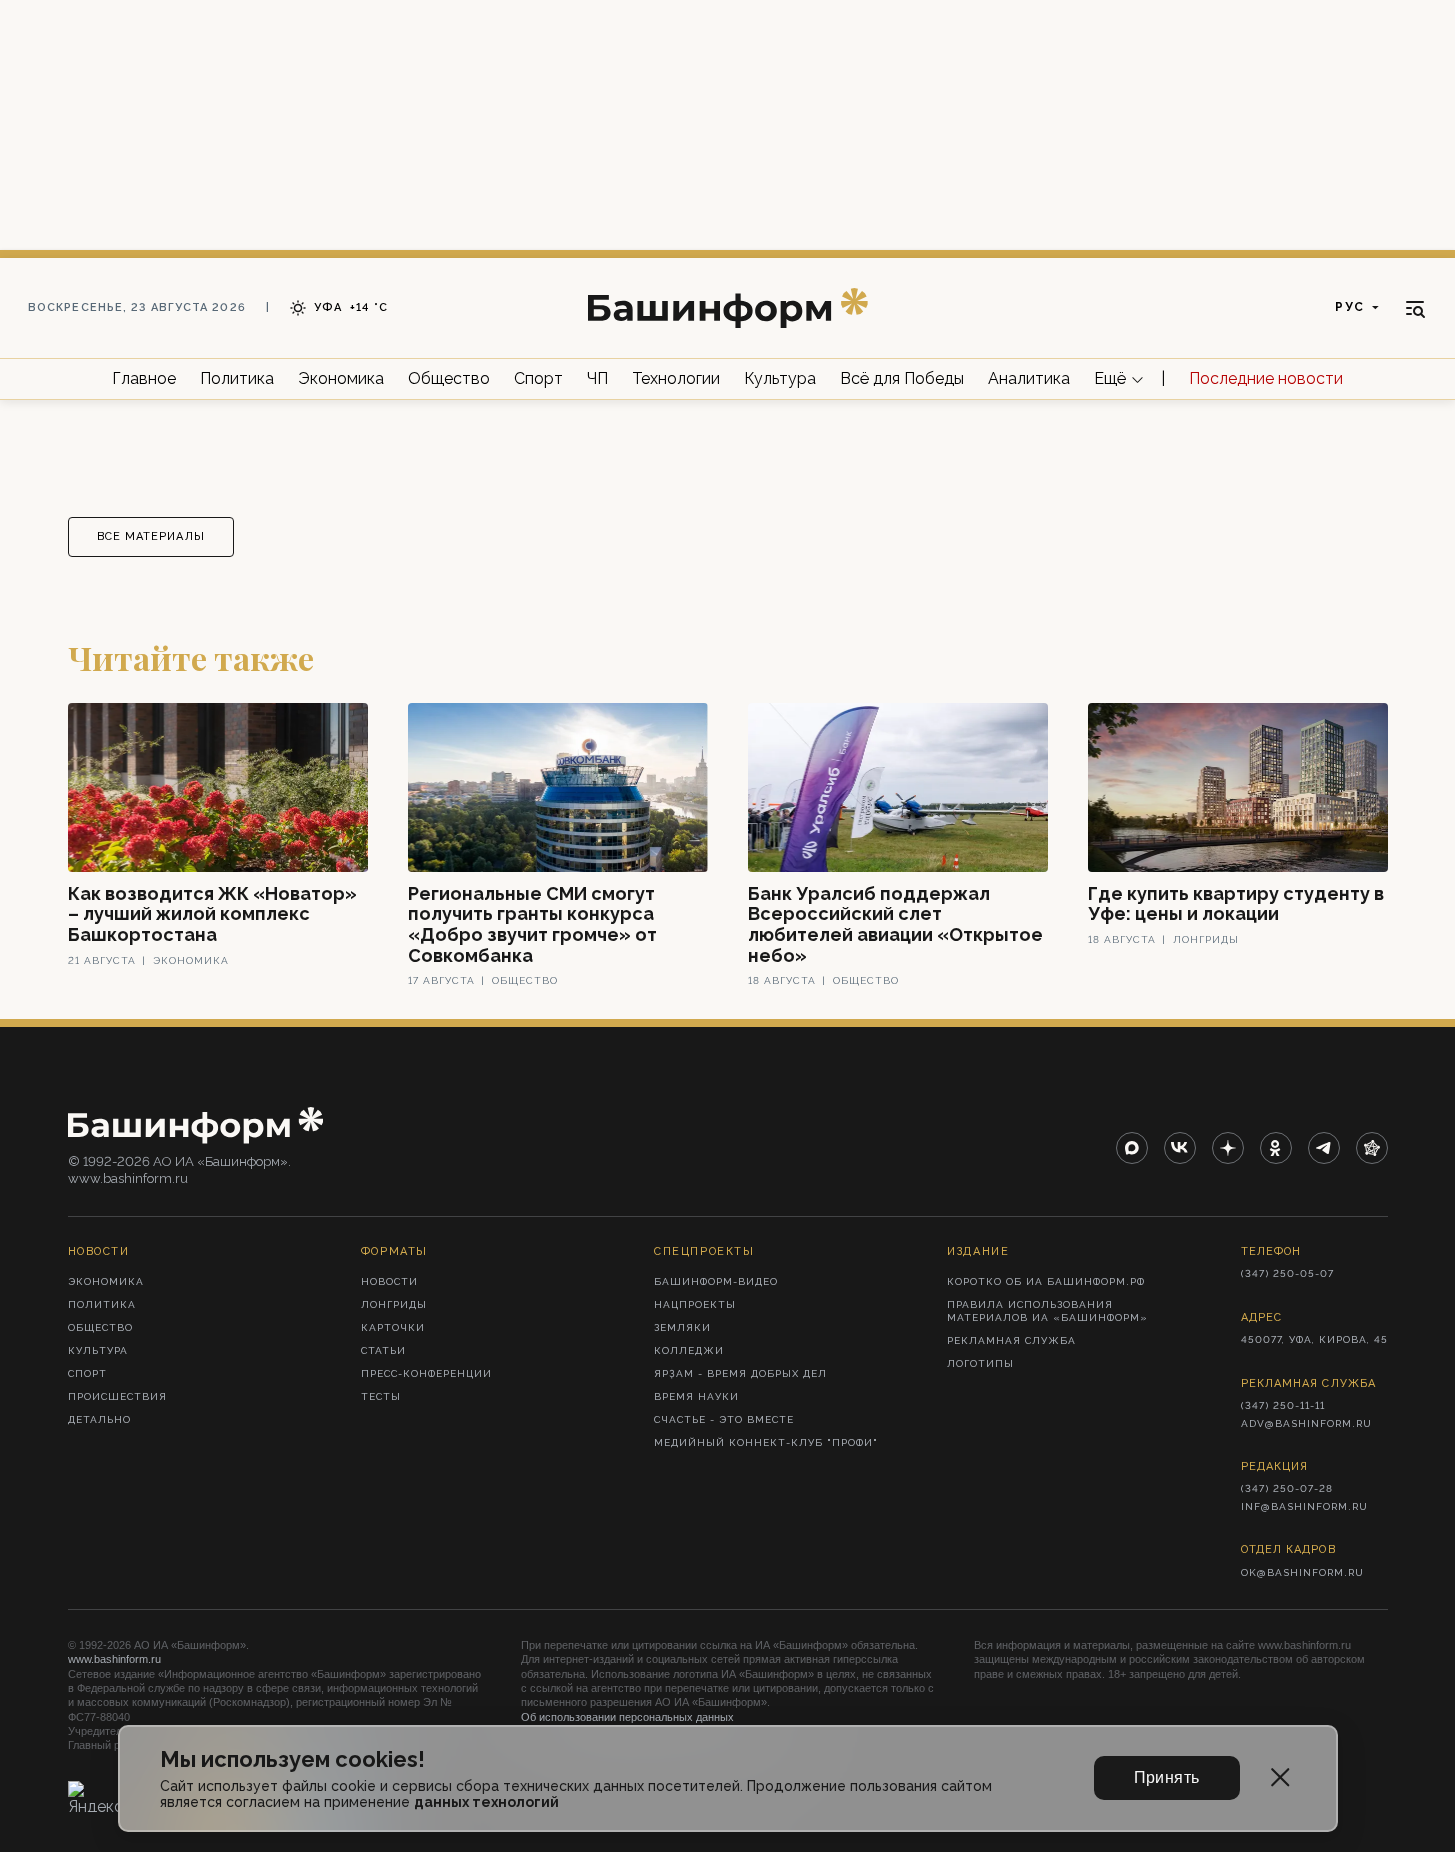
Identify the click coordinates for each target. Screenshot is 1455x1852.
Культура (780, 378)
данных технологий (486, 1802)
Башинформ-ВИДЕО (716, 1281)
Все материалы (151, 536)
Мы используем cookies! (292, 1759)
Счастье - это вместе (724, 1419)
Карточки (393, 1327)
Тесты (381, 1396)
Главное (144, 378)
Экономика (341, 378)
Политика (237, 378)
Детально (99, 1419)
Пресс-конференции (426, 1373)
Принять (1167, 1777)
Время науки (696, 1396)
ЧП (597, 378)
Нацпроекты (695, 1304)
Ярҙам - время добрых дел (740, 1373)
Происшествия (117, 1396)
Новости (389, 1281)
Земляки (682, 1327)
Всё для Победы (902, 378)
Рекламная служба (1011, 1340)
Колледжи (689, 1350)
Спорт (538, 378)
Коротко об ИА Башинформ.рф (1046, 1281)
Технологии (676, 378)
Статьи (383, 1350)
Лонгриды (394, 1304)
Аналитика (1029, 378)
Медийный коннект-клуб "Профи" (766, 1442)
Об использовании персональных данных (627, 1717)
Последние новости (1266, 378)
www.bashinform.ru (114, 1659)
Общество (449, 378)
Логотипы (980, 1363)
